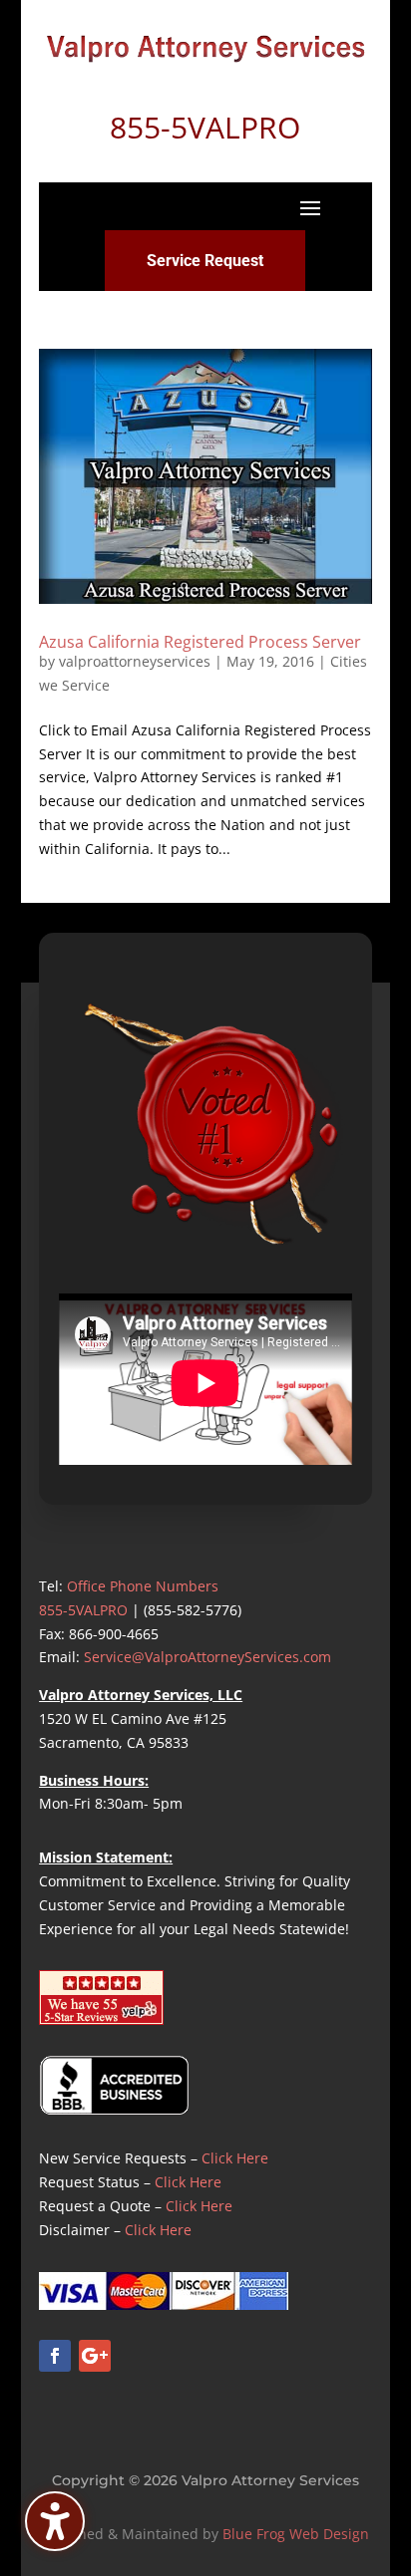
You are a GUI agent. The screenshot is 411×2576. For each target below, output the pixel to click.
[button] (310, 207)
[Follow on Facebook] (55, 2356)
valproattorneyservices (135, 661)
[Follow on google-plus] (95, 2356)
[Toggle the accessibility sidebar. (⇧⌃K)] (55, 2521)
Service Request (205, 261)
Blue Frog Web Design (296, 2534)
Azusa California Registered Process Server (200, 642)
